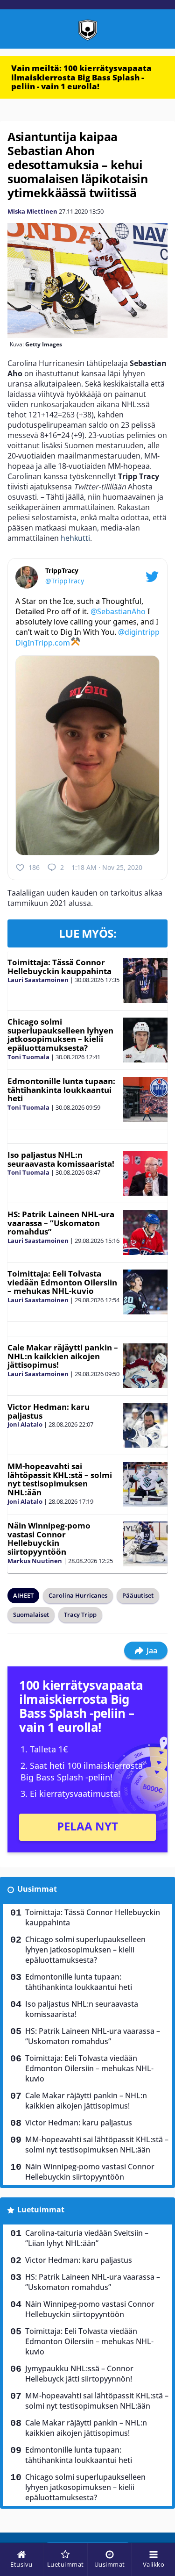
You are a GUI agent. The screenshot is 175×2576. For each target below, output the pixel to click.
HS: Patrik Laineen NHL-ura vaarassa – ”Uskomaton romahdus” (61, 1223)
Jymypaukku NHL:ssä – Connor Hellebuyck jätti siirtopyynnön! (79, 2374)
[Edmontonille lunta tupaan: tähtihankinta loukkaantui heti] (145, 1099)
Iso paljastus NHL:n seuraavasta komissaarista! (61, 1159)
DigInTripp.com (43, 643)
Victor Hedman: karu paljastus (49, 1411)
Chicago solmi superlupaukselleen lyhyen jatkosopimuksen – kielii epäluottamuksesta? (60, 1035)
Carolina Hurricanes (78, 1595)
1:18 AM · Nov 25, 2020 (107, 867)
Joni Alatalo (25, 1424)
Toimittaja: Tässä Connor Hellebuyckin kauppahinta (59, 967)
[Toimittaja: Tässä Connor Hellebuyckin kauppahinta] (145, 981)
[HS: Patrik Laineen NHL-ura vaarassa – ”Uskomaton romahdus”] (145, 1233)
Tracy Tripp (80, 1614)
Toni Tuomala (28, 1057)
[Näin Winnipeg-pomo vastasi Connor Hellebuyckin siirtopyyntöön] (145, 1544)
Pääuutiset (138, 1595)
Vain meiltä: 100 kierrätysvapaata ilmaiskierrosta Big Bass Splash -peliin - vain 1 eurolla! (81, 77)
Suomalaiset (31, 1614)
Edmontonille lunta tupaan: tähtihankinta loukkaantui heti (61, 1090)
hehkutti (75, 538)
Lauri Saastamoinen (38, 980)
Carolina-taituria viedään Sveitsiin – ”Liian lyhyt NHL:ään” (87, 2238)
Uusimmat (37, 1889)
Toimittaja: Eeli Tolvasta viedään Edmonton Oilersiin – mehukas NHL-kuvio (62, 1282)
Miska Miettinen (32, 211)
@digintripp (139, 632)
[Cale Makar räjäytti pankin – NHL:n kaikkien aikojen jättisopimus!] (145, 1366)
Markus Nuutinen (35, 1561)
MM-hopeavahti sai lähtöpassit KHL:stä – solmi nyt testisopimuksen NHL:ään (60, 1479)
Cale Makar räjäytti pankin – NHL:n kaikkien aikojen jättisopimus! (63, 1356)
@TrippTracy (65, 581)
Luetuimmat (41, 2210)
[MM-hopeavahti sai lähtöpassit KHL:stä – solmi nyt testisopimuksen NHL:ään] (145, 1485)
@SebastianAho (118, 611)
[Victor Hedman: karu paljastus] (145, 1425)
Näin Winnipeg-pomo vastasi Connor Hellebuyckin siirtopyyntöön (49, 1539)
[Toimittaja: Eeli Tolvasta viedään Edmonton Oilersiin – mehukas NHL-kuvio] (145, 1292)
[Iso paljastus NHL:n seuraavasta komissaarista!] (145, 1173)
